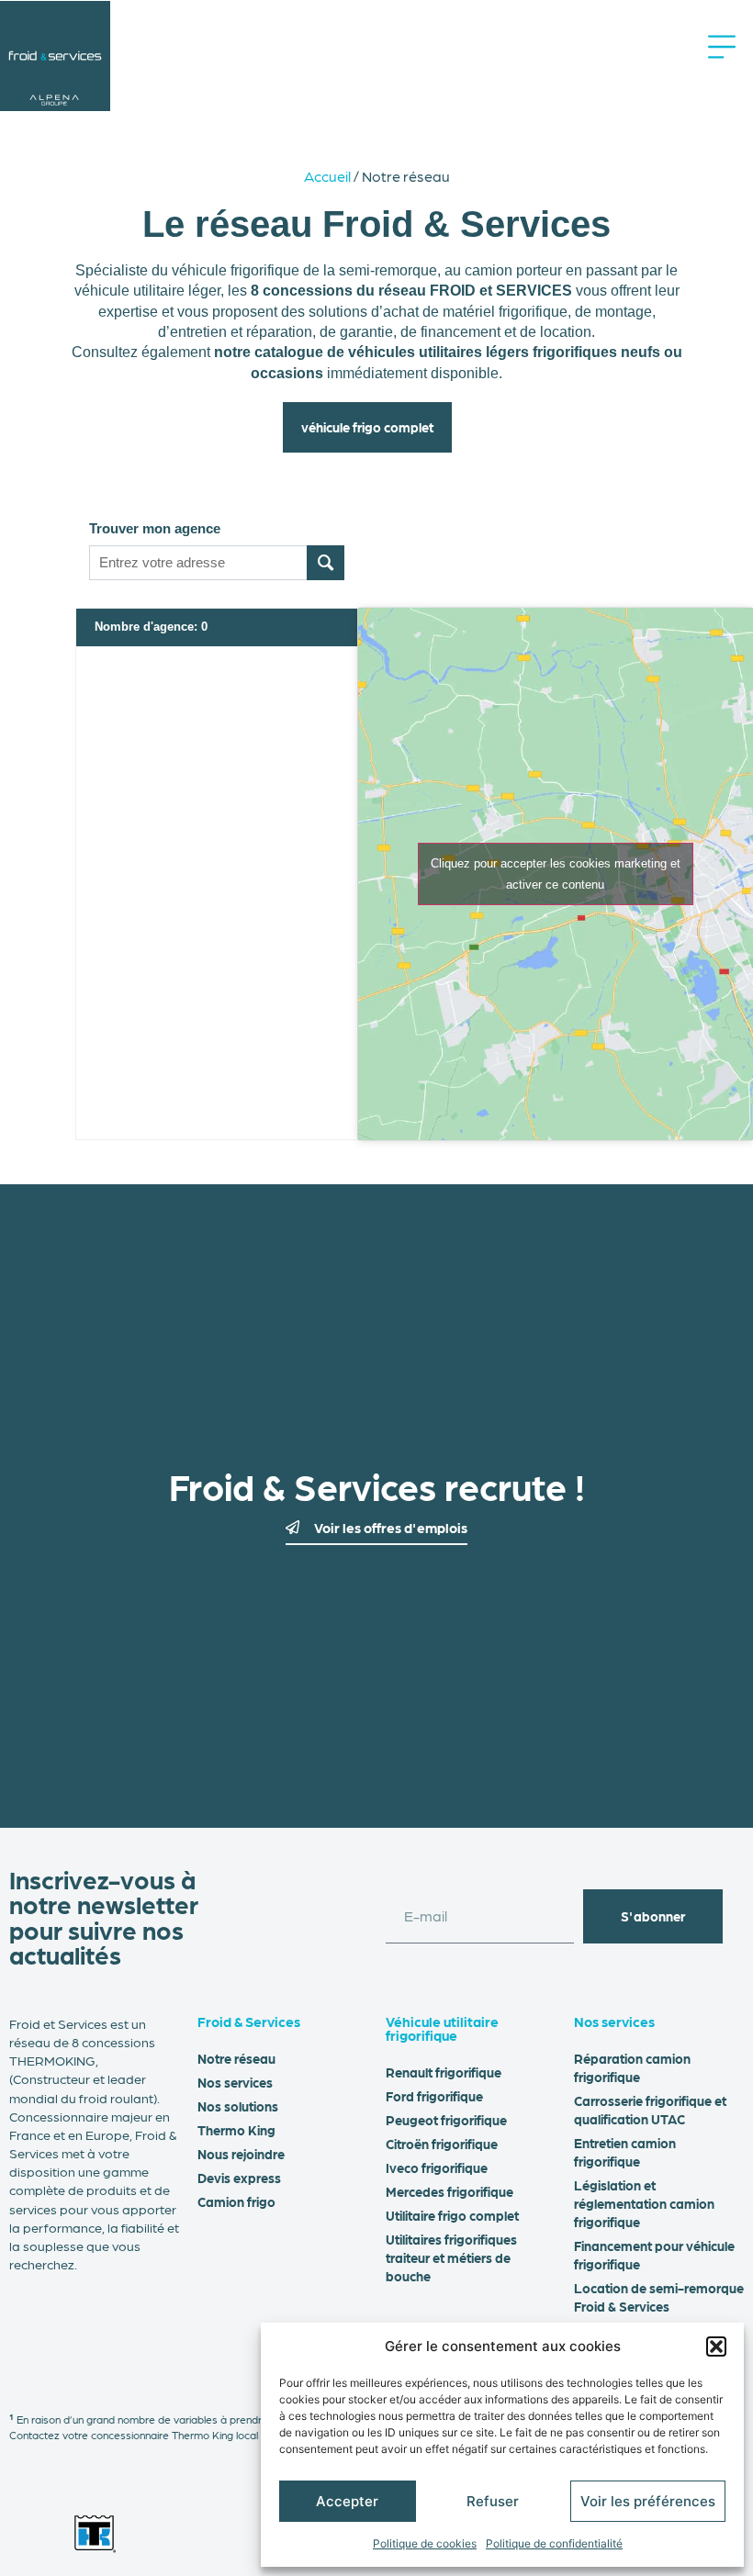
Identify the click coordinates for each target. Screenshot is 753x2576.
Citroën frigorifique (442, 2144)
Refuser (493, 2501)
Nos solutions (238, 2106)
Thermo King (236, 2130)
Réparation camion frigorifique (632, 2067)
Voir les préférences (648, 2501)
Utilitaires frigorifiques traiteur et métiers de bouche (451, 2257)
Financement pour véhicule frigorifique (654, 2255)
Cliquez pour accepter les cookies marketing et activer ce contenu (556, 874)
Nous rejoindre (241, 2154)
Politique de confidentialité (554, 2543)
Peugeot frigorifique (446, 2120)
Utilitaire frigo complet (452, 2215)
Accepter (347, 2501)
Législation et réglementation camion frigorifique (644, 2203)
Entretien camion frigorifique (625, 2152)
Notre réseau (236, 2058)
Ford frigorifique (434, 2096)
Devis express (239, 2178)
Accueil (327, 176)
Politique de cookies (425, 2543)
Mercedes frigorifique (450, 2191)
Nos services (235, 2082)
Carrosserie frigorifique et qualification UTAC (650, 2110)
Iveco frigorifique (437, 2167)
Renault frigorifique (444, 2072)
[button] (716, 2346)
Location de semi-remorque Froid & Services (659, 2297)
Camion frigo (236, 2201)
